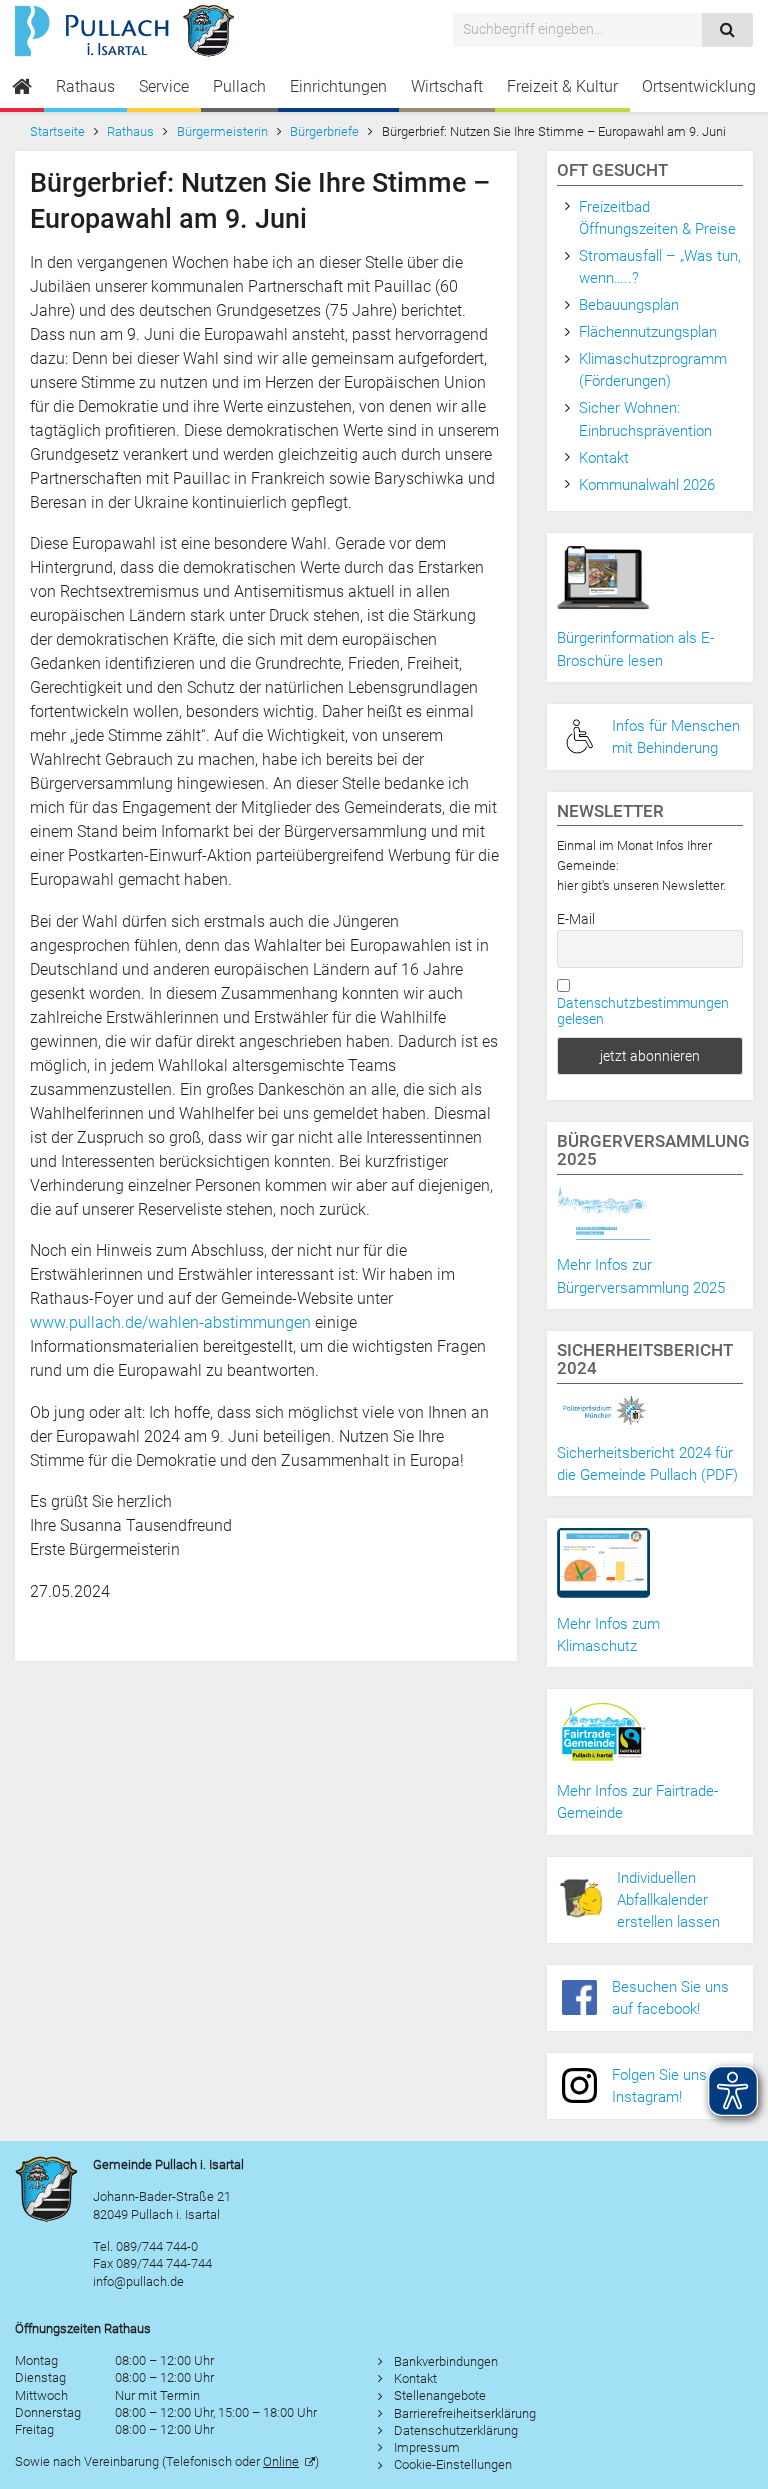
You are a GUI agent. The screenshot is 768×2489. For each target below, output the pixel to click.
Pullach (239, 86)
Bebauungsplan (629, 305)
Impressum (427, 2447)
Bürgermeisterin (222, 131)
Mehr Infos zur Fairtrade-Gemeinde (637, 1802)
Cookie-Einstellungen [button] (453, 2464)
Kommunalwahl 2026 (647, 485)
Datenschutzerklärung (456, 2430)
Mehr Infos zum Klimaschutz (608, 1635)
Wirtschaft (447, 86)
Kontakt (604, 458)
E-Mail (576, 919)
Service (164, 86)
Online (281, 2461)
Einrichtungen (338, 86)
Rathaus (85, 86)
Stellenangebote (440, 2395)
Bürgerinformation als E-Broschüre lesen (635, 649)
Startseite (57, 131)
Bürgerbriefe (324, 131)
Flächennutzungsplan (648, 332)
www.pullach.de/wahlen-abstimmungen (170, 1322)
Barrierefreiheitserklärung (465, 2413)
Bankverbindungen (446, 2361)
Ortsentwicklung (699, 86)
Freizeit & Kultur (562, 86)
